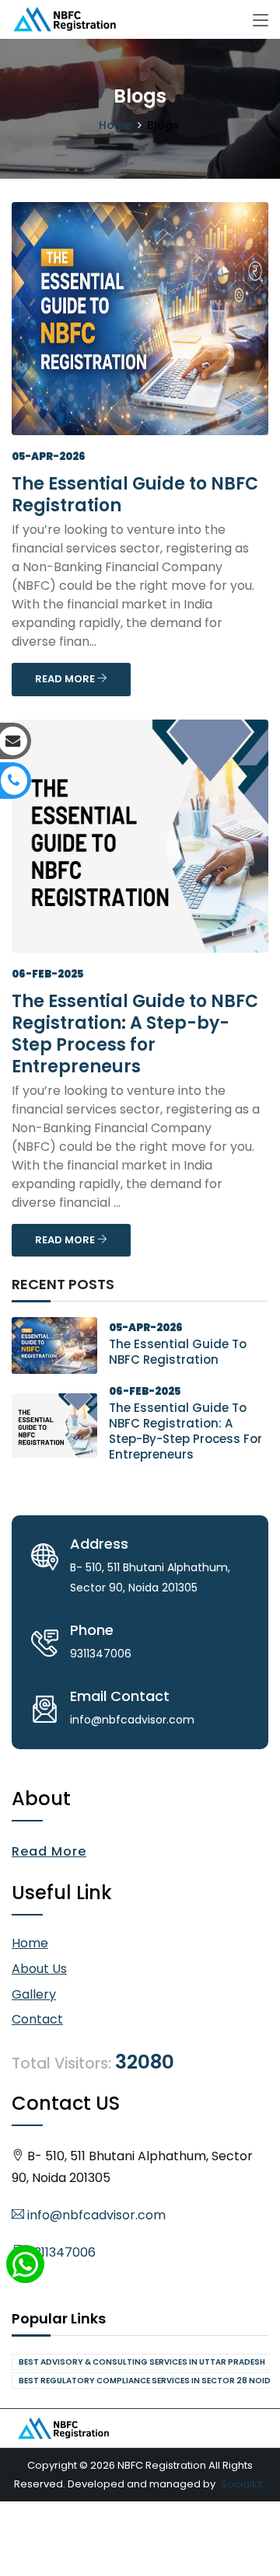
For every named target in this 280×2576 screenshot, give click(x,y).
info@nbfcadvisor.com (95, 2215)
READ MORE (66, 679)
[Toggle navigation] (261, 21)
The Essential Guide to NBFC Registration (135, 495)
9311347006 (60, 2252)
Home (115, 125)
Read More (49, 1851)
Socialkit (242, 2484)
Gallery (34, 1994)
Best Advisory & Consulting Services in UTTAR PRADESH (142, 2362)
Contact (37, 2019)
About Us (39, 1969)
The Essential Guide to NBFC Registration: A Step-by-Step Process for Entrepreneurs (135, 1034)
